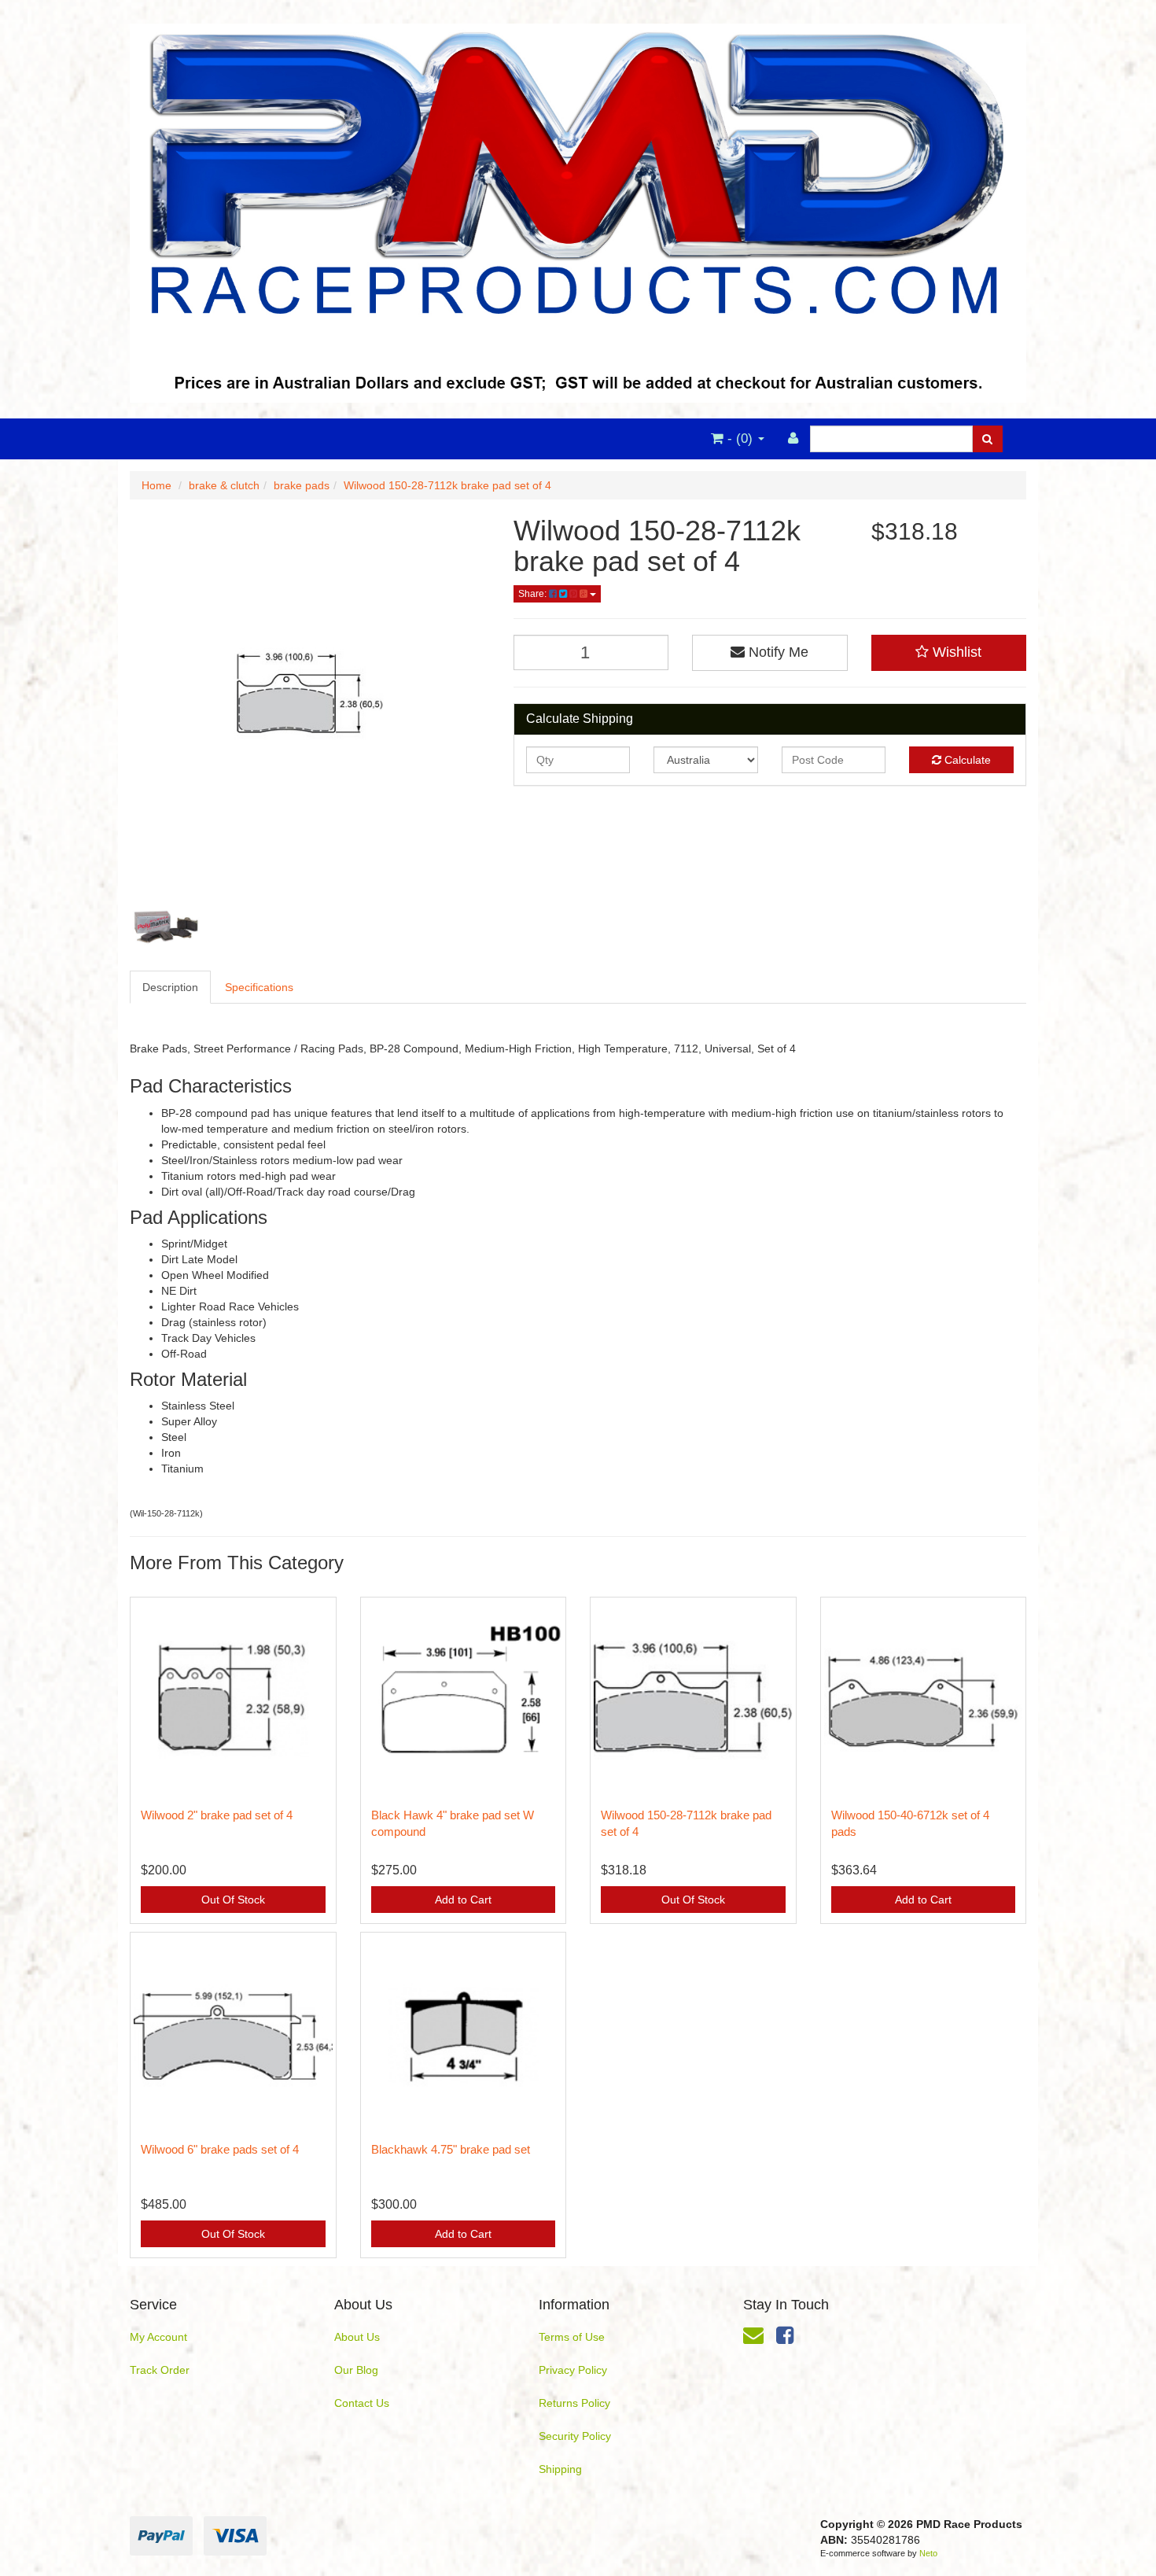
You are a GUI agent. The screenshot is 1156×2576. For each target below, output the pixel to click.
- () (740, 439)
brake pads (302, 485)
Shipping (560, 2469)
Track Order (160, 2370)
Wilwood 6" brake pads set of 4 (220, 2149)
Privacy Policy (573, 2370)
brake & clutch (224, 485)
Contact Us (362, 2403)
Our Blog (356, 2370)
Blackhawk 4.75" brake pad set (451, 2149)
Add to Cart (463, 1900)
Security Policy (575, 2436)
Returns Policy (574, 2403)
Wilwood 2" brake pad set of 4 (217, 1815)
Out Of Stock (233, 1900)
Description (170, 987)
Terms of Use (572, 2337)
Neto (928, 2553)
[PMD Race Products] (578, 208)
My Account (158, 2337)
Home (156, 485)
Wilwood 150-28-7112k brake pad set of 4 (447, 485)
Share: (534, 594)
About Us (357, 2337)
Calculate (966, 760)
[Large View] (166, 927)
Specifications (259, 987)
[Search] (987, 439)
